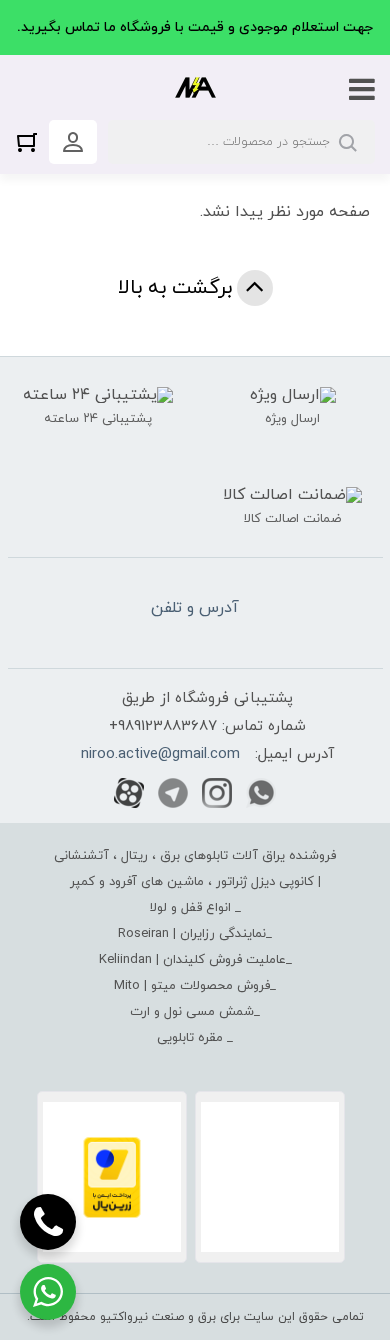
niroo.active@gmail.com (160, 754)
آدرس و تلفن (195, 608)
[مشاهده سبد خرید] (32, 141)
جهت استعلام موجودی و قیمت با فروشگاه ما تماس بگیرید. (195, 27)
